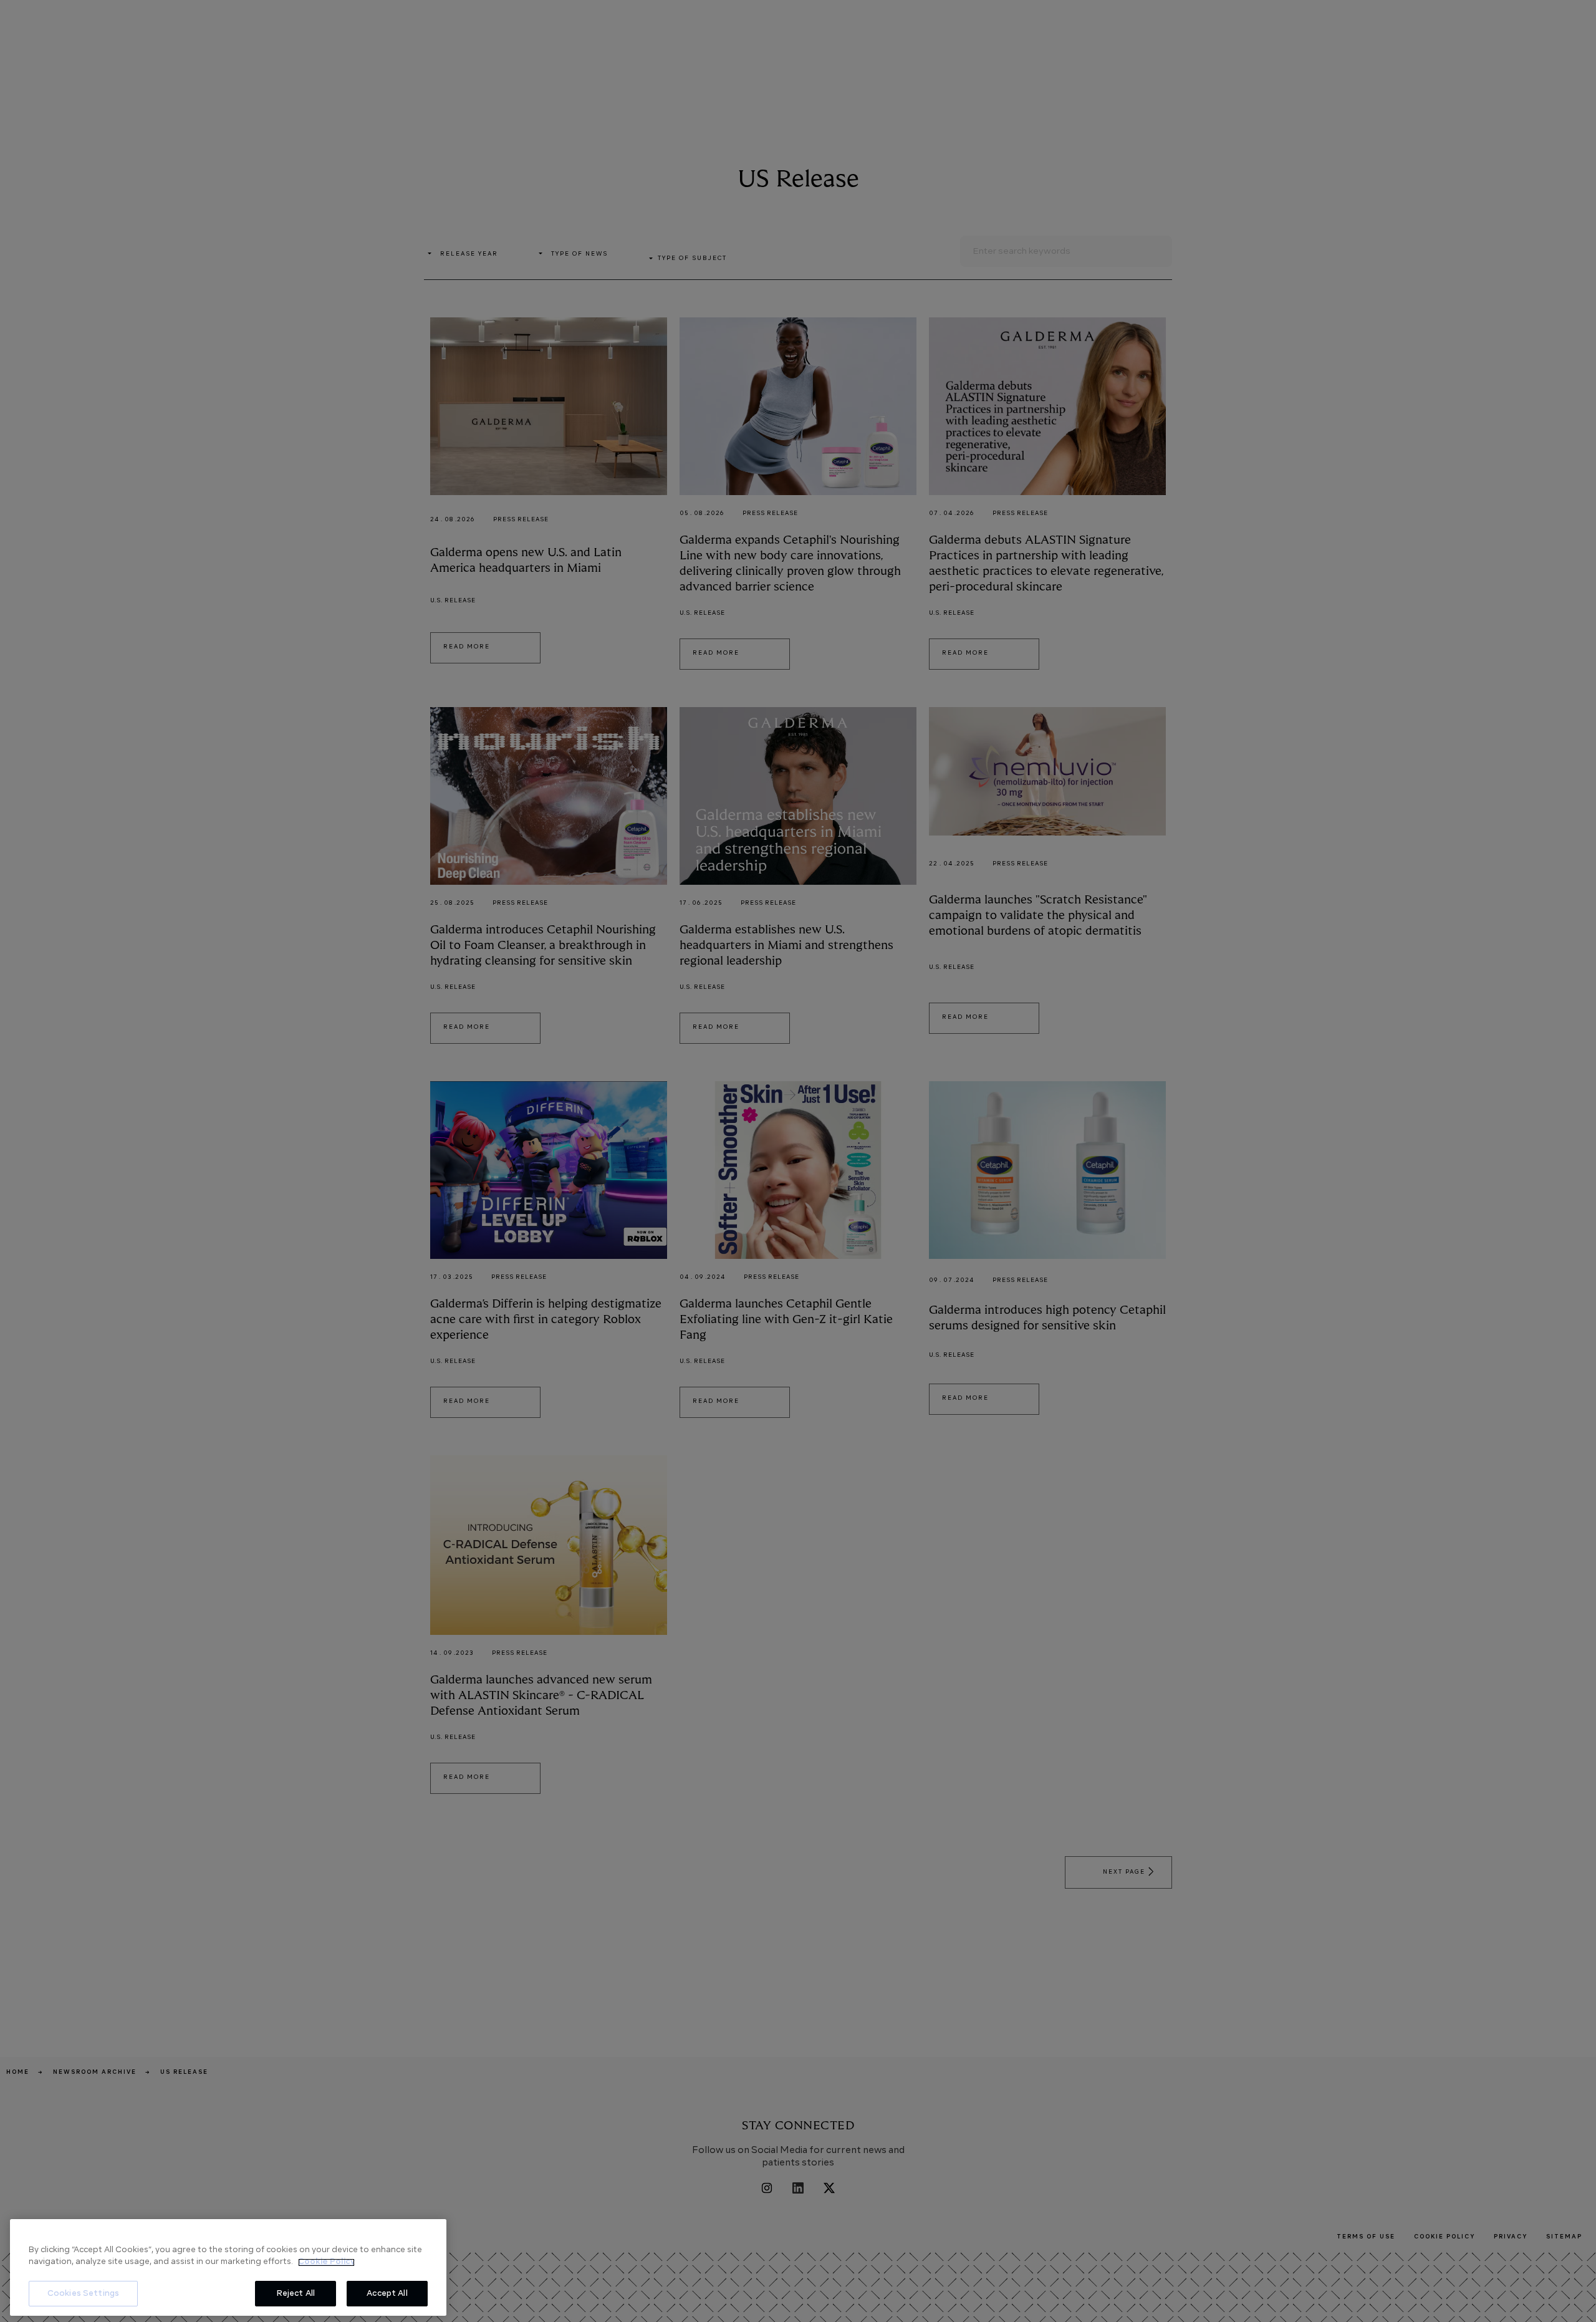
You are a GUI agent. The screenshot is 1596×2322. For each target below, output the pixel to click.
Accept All (387, 2294)
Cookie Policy (326, 2262)
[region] (228, 2267)
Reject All (296, 2294)
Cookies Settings (83, 2294)
